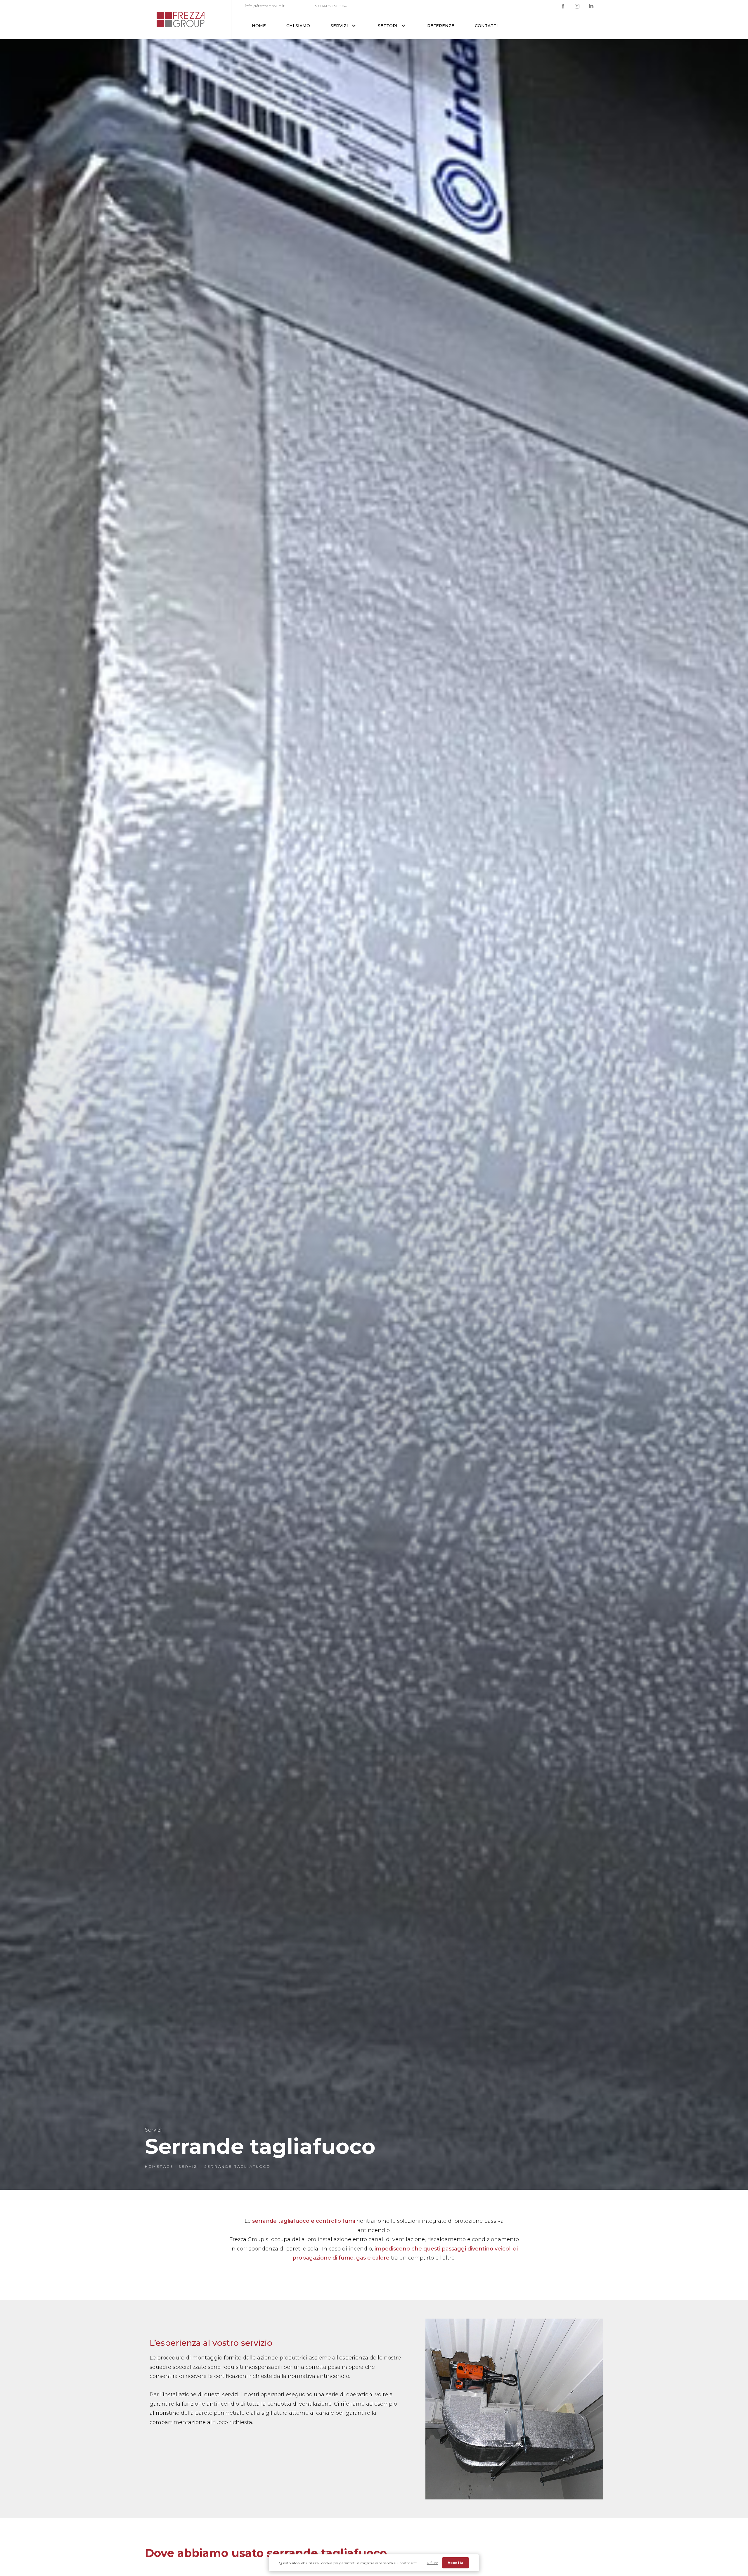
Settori (388, 26)
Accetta (456, 2563)
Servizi (339, 26)
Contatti (486, 26)
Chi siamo (298, 26)
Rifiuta (433, 2563)
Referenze (441, 26)
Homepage (159, 2166)
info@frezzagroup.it (265, 6)
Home (259, 26)
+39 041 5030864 (329, 6)
